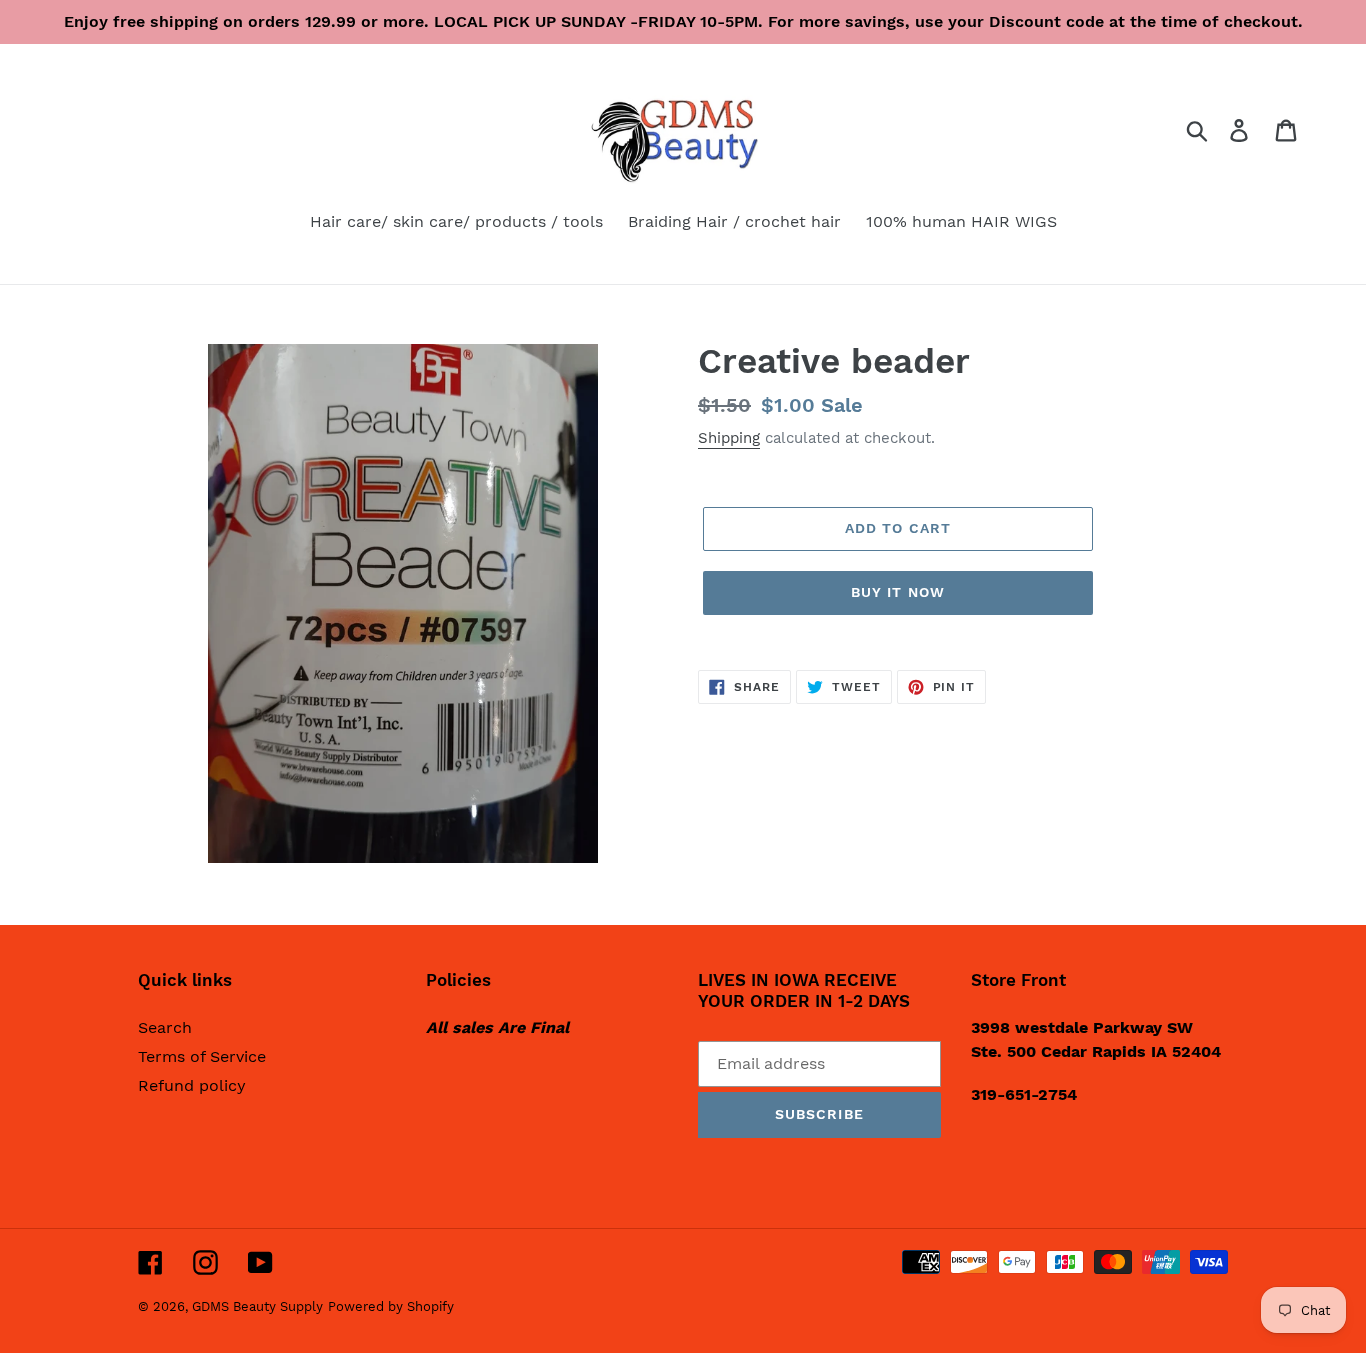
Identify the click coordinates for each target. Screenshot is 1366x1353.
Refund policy (192, 1085)
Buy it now (898, 592)
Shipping (729, 438)
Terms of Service (202, 1056)
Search (165, 1027)
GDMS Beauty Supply (257, 1306)
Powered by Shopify (391, 1306)
